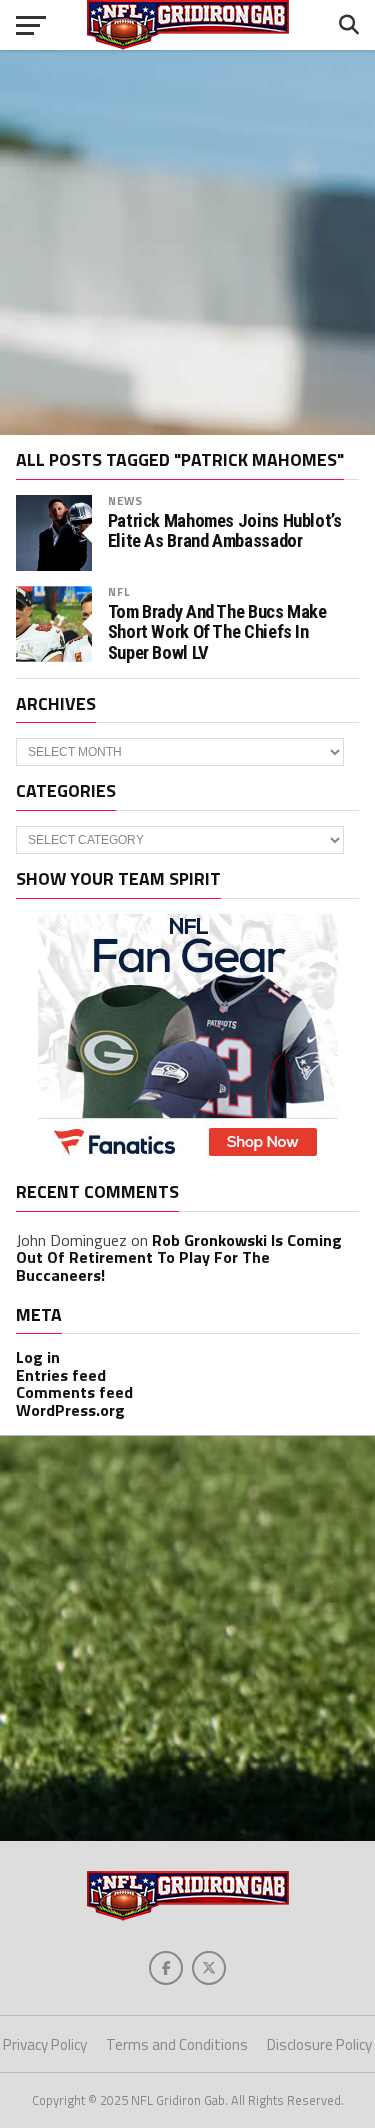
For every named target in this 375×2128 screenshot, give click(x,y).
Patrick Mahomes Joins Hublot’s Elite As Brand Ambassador (225, 531)
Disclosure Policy (319, 2044)
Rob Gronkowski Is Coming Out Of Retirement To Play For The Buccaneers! (179, 1257)
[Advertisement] (187, 242)
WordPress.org (70, 1410)
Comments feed (74, 1392)
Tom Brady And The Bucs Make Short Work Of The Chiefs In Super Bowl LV (217, 632)
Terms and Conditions (177, 2044)
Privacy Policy (45, 2044)
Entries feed (61, 1375)
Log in (38, 1357)
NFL (119, 591)
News (125, 500)
